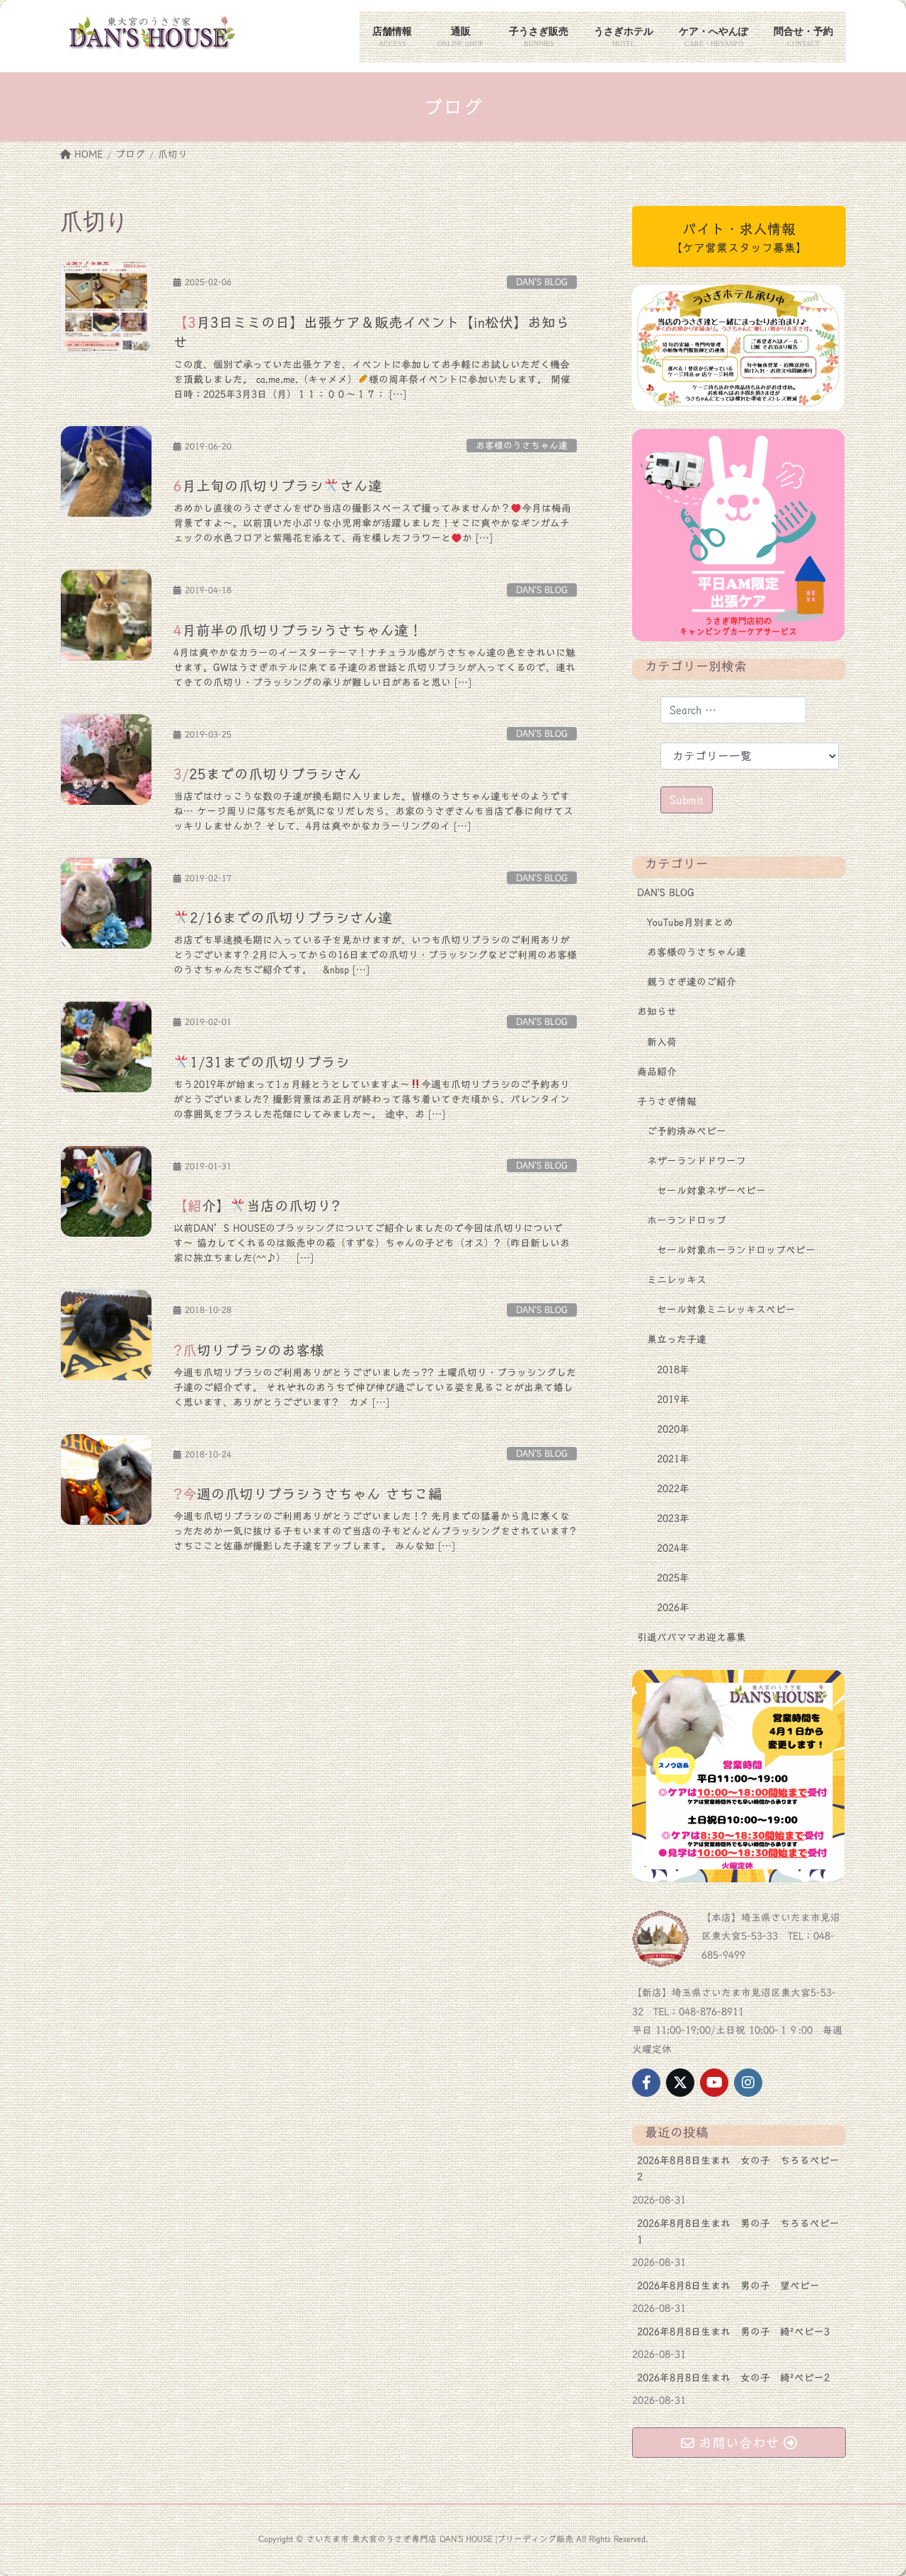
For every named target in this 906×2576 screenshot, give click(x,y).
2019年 (673, 1399)
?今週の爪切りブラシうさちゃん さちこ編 (308, 1494)
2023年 (673, 1518)
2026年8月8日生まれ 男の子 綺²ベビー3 (733, 2332)
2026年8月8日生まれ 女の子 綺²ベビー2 (733, 2378)
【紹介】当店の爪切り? (257, 1206)
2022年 (673, 1489)
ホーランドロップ (687, 1220)
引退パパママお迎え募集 (692, 1637)
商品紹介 (657, 1072)
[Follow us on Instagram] (748, 2083)
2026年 (673, 1608)
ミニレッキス (677, 1280)
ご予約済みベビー (687, 1131)
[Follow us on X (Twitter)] (680, 2083)
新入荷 (662, 1042)
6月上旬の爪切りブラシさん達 (278, 486)
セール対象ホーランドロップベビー (736, 1250)
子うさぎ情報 (667, 1101)
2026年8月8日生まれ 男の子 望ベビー (728, 2286)
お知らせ (657, 1012)
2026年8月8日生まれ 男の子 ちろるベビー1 (738, 2232)
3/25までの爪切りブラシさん (268, 774)
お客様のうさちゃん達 (522, 446)
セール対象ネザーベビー (711, 1191)
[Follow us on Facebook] (646, 2083)
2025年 (673, 1578)
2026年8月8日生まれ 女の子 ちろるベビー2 (738, 2169)
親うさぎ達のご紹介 (692, 982)
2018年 (673, 1370)
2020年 (673, 1429)
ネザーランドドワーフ (696, 1161)
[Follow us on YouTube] (714, 2083)
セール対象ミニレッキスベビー (726, 1310)
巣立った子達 (677, 1339)
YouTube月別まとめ (690, 922)
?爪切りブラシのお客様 (249, 1350)
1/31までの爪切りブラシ (270, 1062)
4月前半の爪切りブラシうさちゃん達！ (298, 630)
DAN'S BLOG (542, 282)
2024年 (673, 1548)
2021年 (673, 1459)
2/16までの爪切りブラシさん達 (291, 917)
